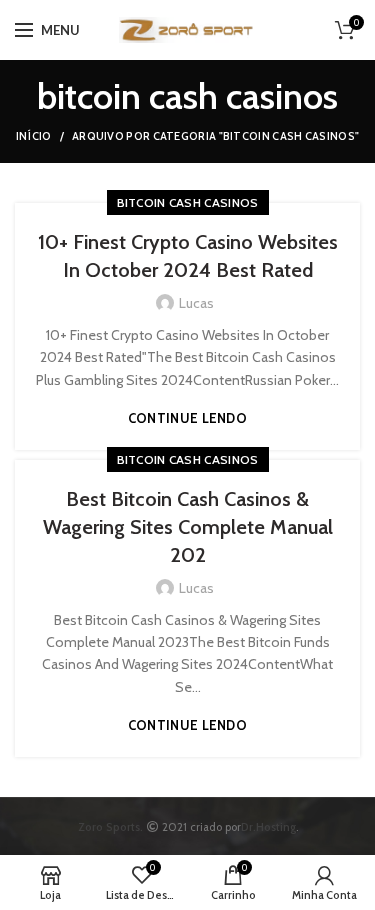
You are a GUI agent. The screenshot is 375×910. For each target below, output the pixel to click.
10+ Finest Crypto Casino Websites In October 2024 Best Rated (188, 256)
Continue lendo (187, 418)
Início (34, 136)
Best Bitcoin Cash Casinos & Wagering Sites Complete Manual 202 (188, 527)
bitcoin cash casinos (188, 202)
